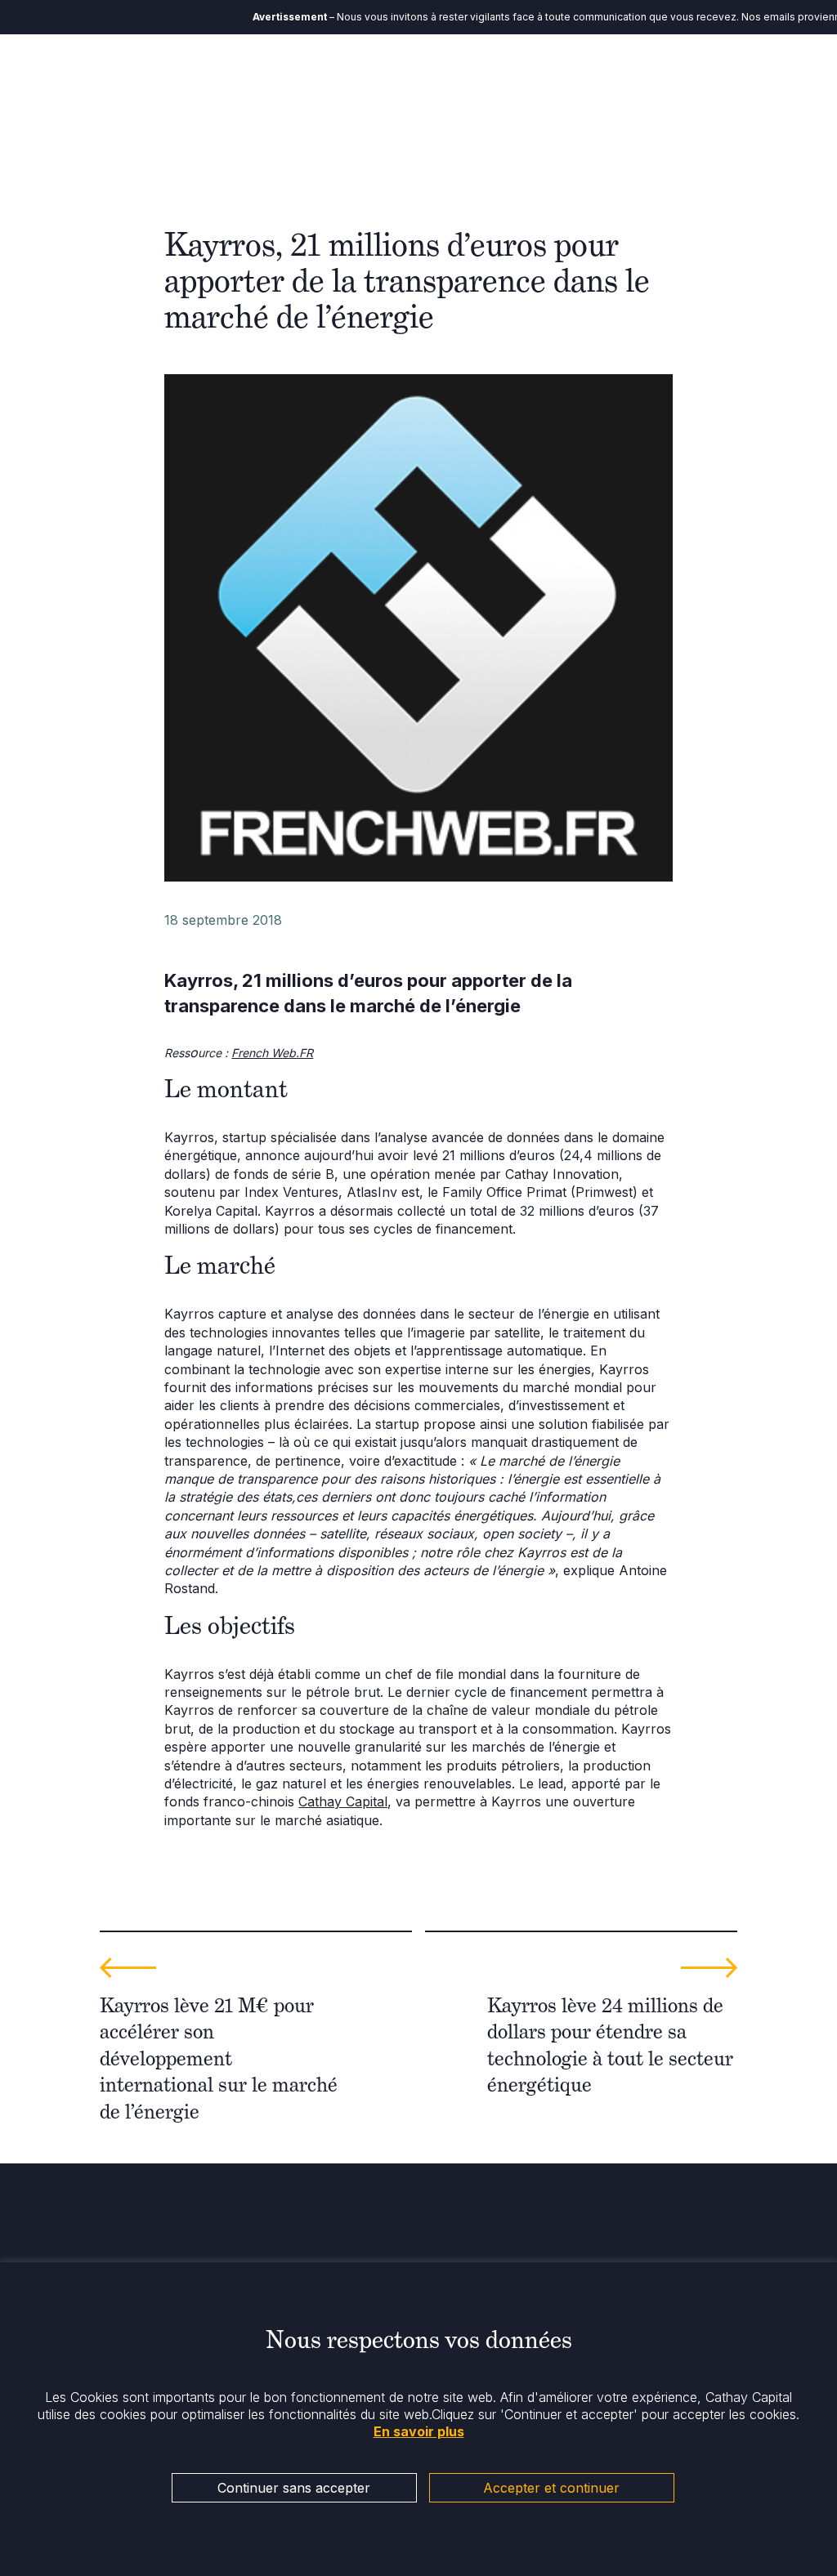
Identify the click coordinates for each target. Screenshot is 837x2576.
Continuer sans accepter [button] (294, 2488)
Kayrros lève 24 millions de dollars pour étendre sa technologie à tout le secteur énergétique (610, 2045)
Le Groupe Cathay (379, 81)
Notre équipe (288, 81)
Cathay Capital (343, 1801)
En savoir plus (419, 2431)
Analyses (633, 72)
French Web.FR (272, 1053)
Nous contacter (709, 81)
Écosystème (486, 72)
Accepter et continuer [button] (551, 2488)
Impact (564, 72)
